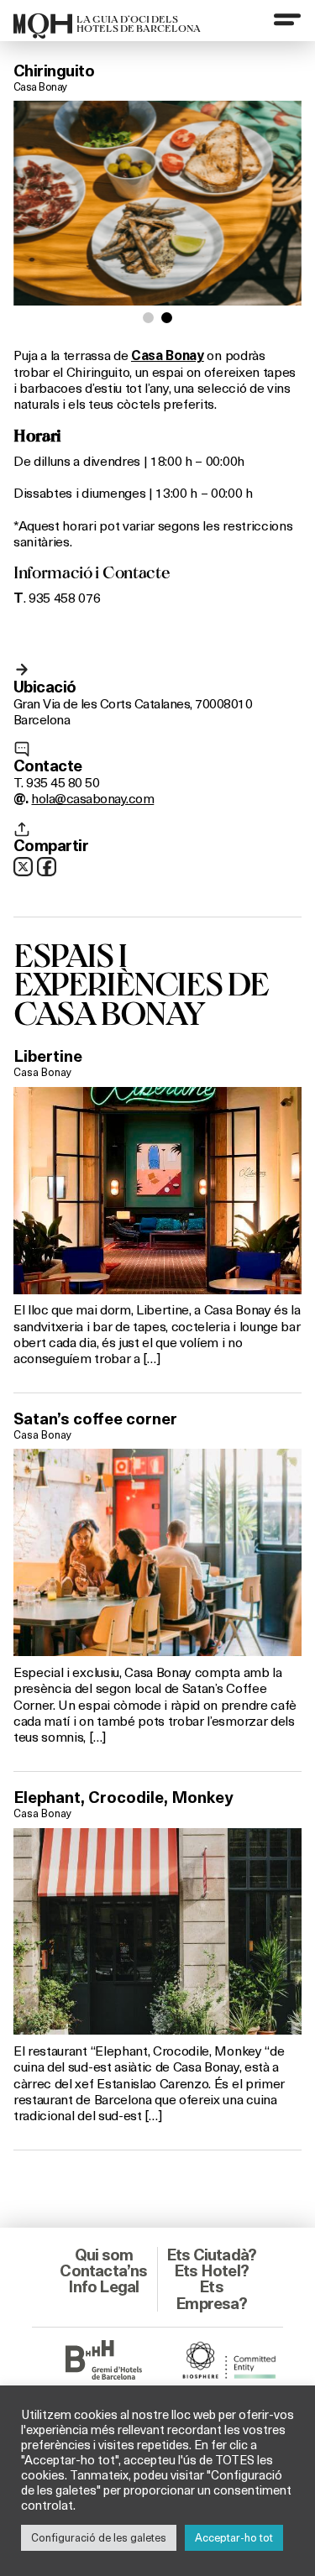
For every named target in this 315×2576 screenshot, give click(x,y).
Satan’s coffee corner (95, 1419)
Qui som (104, 2255)
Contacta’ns (103, 2270)
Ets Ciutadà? (211, 2255)
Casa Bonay (40, 86)
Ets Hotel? (211, 2270)
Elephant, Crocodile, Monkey (123, 1797)
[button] (148, 318)
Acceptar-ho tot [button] (234, 2537)
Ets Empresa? (211, 2294)
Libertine (48, 1056)
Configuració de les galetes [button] (99, 2537)
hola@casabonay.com (92, 798)
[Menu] (287, 19)
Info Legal (103, 2286)
